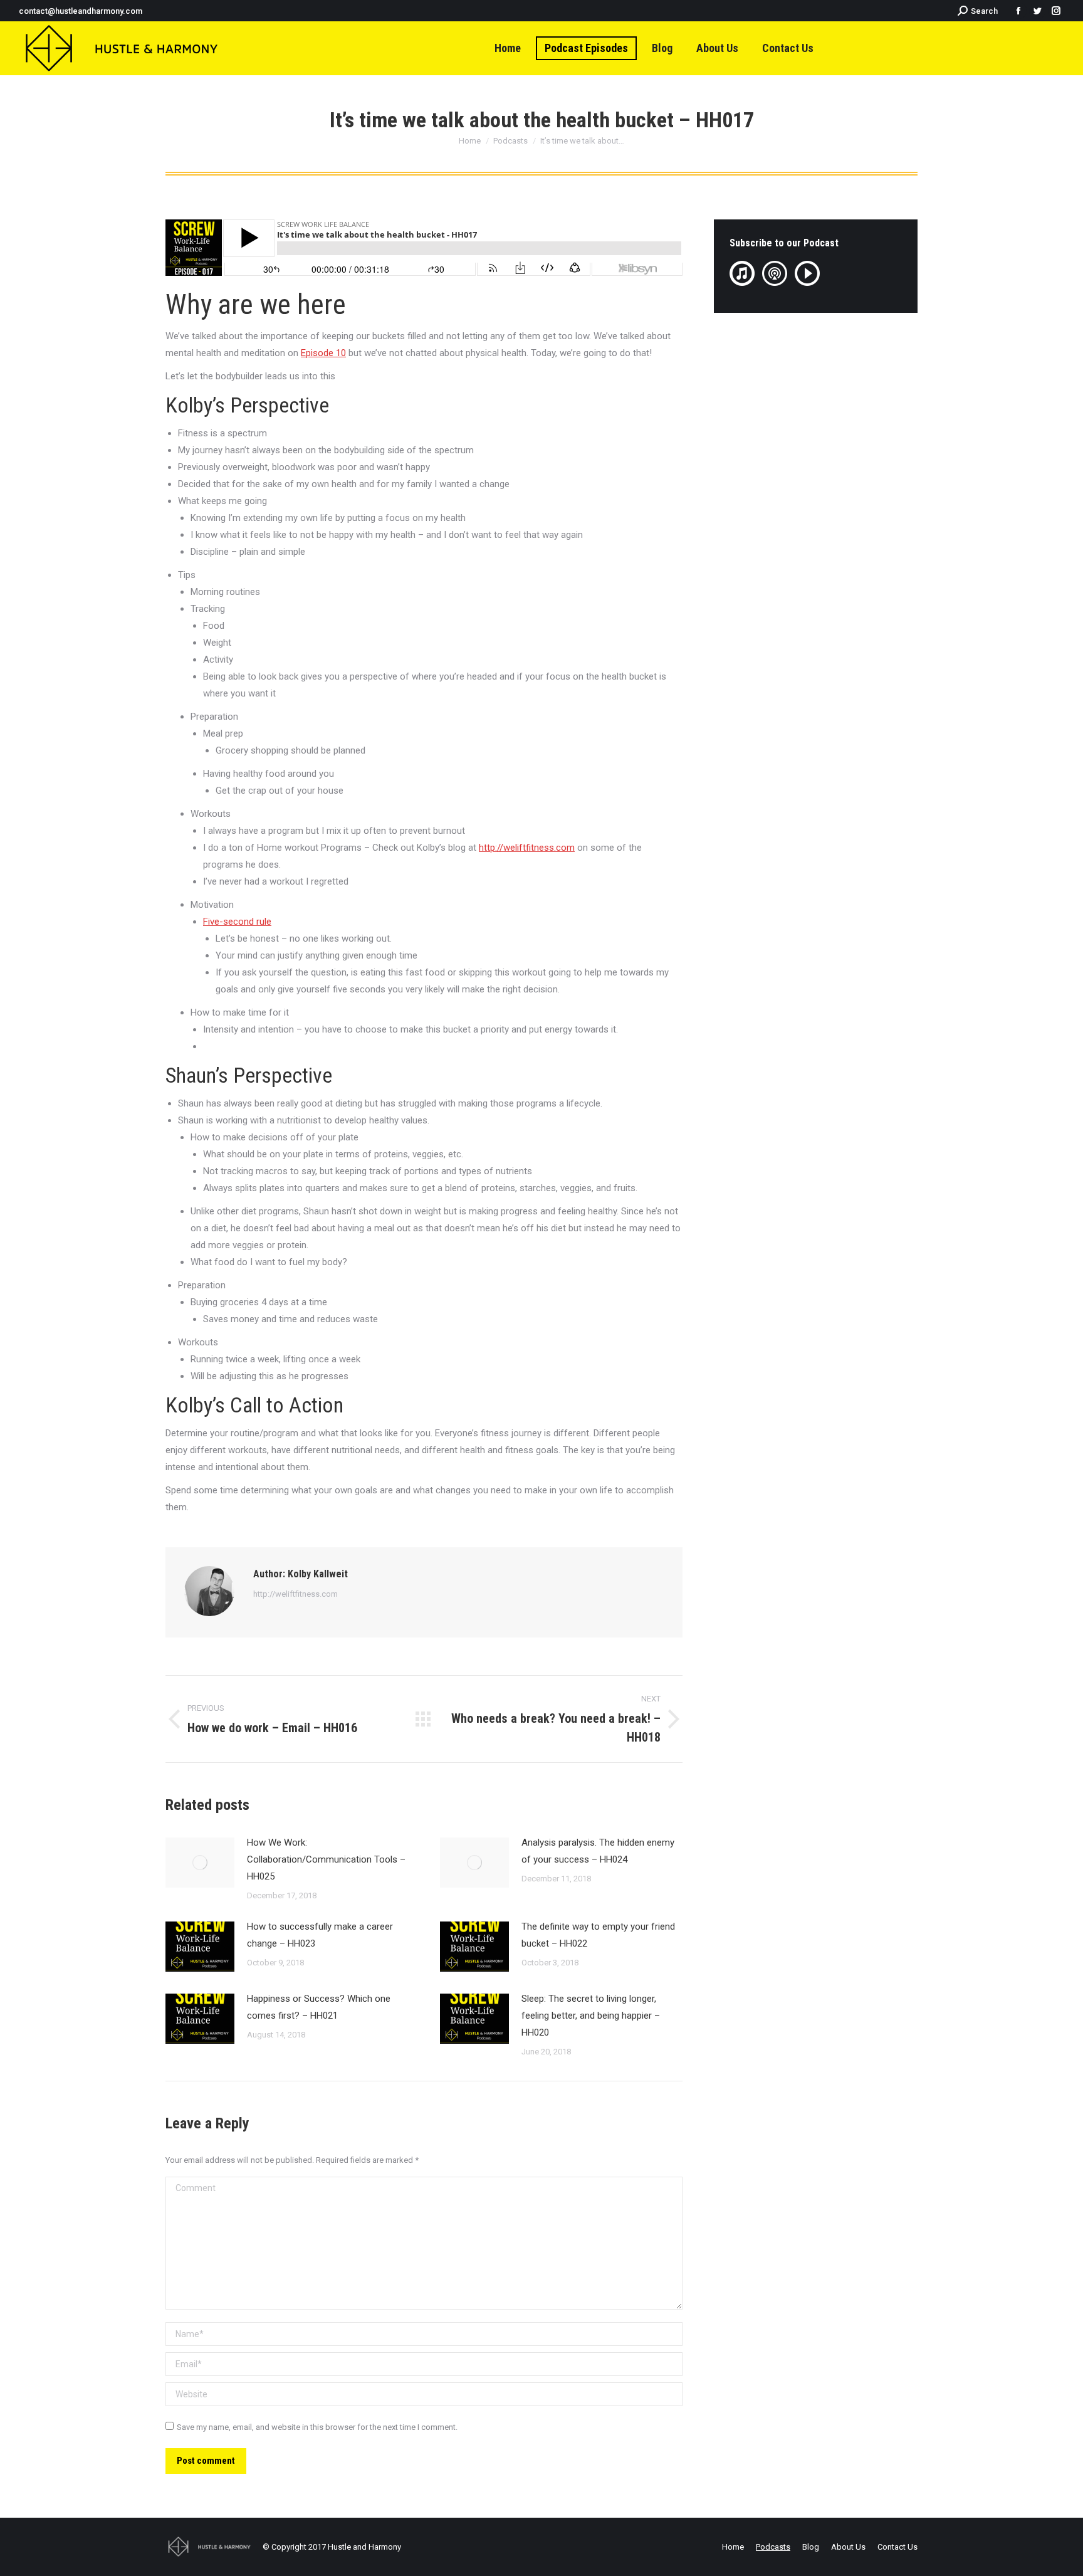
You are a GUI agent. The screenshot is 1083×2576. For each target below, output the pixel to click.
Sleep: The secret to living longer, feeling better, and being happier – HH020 (591, 2016)
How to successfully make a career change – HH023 (320, 1935)
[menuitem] (508, 48)
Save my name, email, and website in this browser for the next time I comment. (317, 2427)
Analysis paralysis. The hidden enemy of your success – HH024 (598, 1851)
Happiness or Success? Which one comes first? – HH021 (319, 2007)
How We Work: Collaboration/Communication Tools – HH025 (326, 1859)
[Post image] (200, 1863)
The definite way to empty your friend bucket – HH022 (598, 1935)
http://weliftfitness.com (296, 1594)
